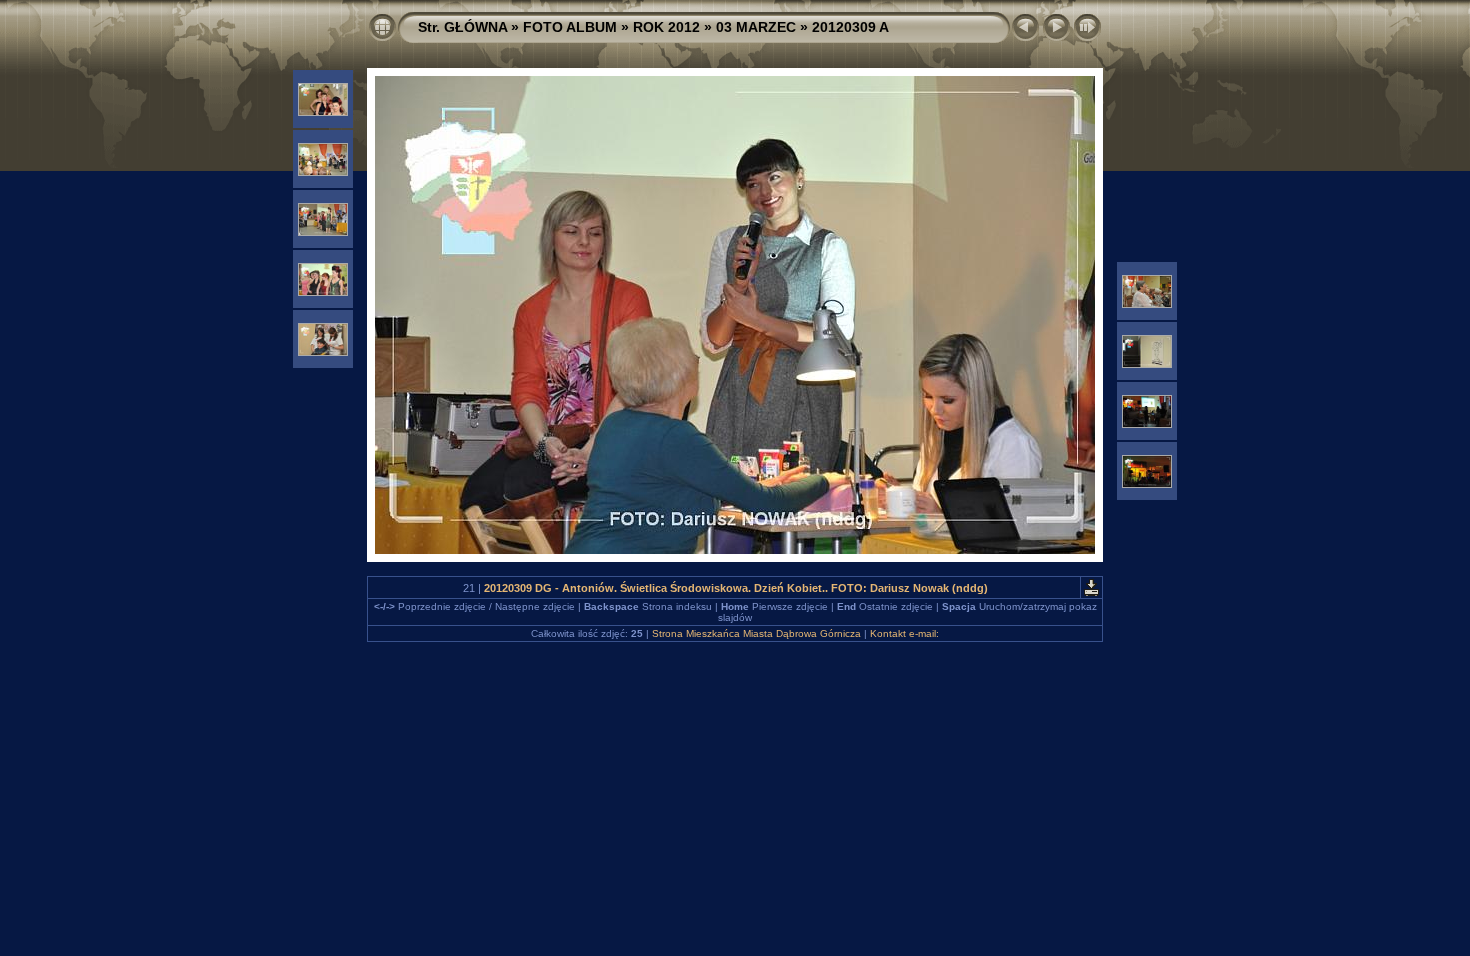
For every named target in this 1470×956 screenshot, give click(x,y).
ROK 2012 (666, 27)
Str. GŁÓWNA (462, 27)
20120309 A (850, 27)
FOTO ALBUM (570, 27)
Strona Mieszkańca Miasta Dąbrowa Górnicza (756, 633)
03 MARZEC (756, 27)
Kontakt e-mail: (904, 633)
